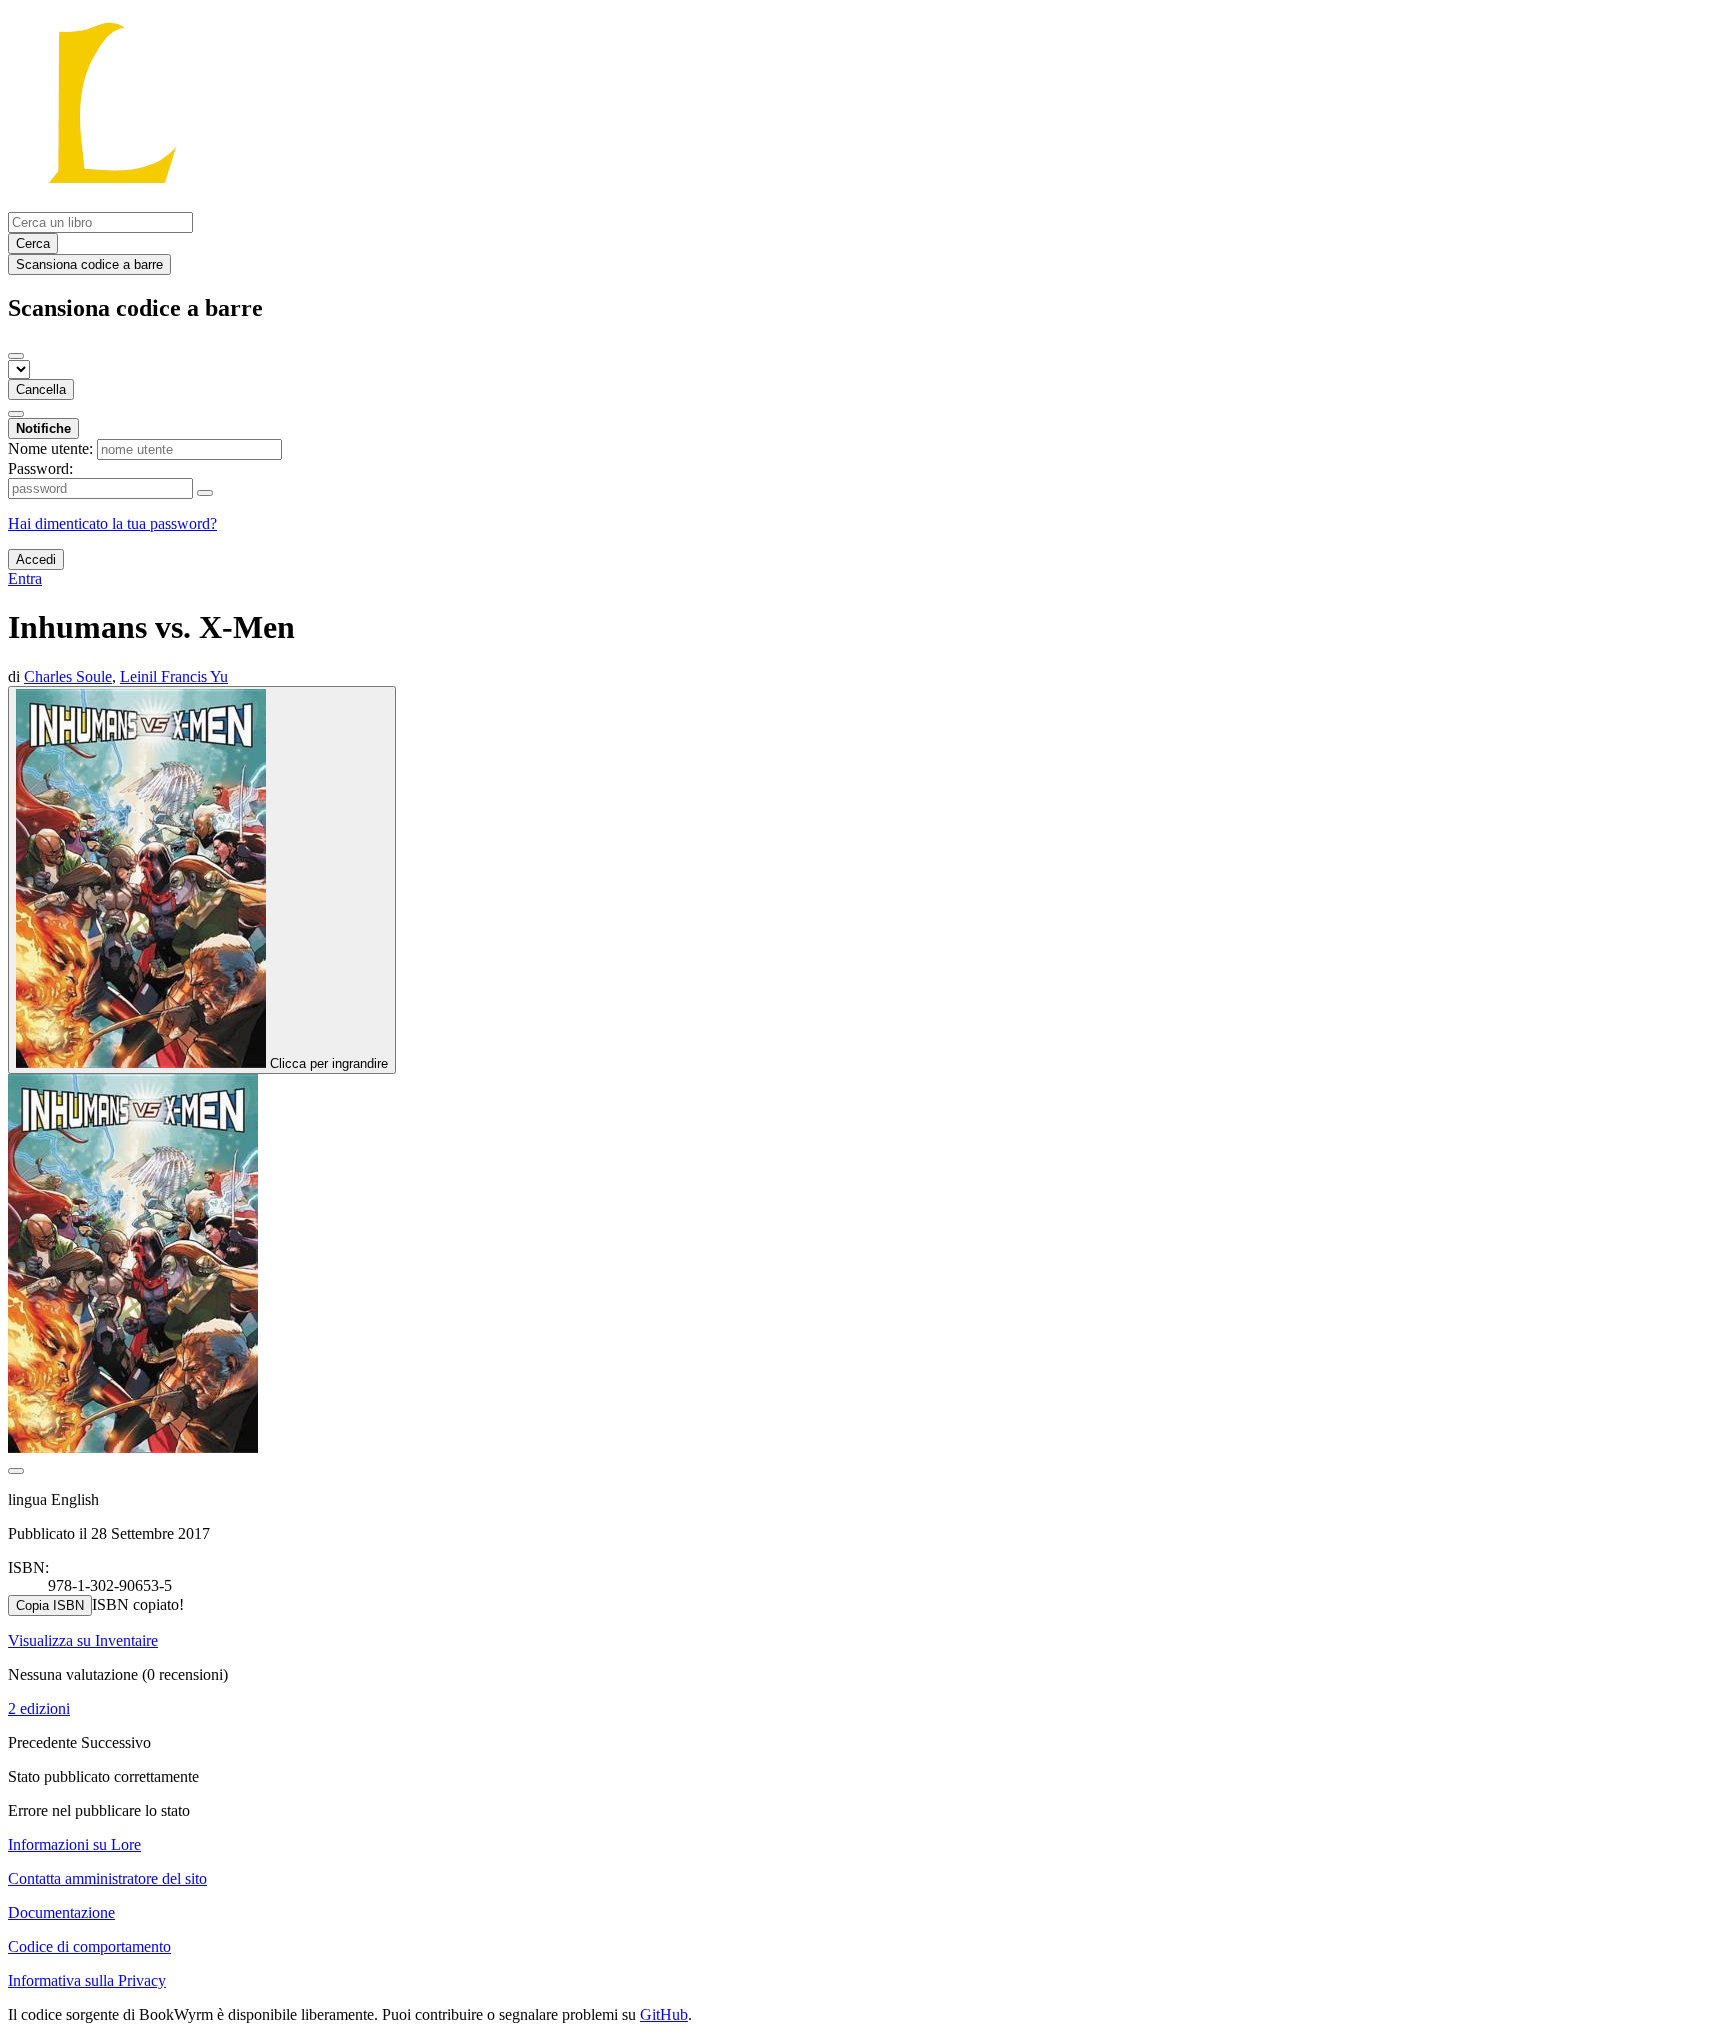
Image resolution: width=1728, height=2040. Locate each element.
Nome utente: (50, 448)
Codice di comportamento (89, 1946)
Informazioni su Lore (74, 1844)
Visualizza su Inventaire (83, 1640)
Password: (40, 468)
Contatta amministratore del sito (107, 1878)
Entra (25, 578)
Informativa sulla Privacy (87, 1980)
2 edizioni (39, 1708)
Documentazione (61, 1912)
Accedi (36, 559)
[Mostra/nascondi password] (205, 493)
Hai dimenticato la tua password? (112, 523)
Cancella (41, 389)
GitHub (664, 2014)
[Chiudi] (16, 356)
